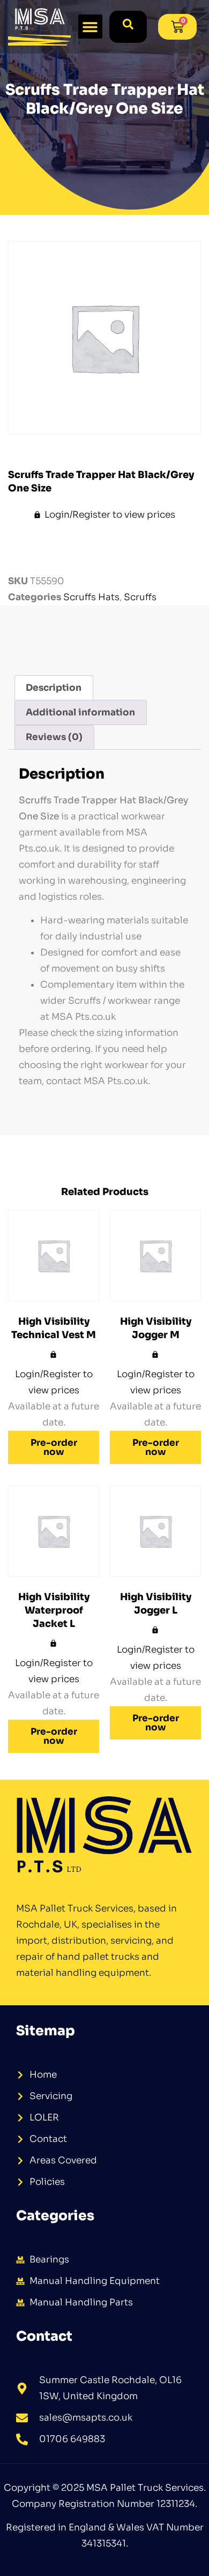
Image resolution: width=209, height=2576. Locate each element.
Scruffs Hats (91, 597)
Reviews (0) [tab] (54, 737)
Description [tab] (54, 688)
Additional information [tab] (80, 712)
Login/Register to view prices (110, 515)
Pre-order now (54, 1447)
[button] (90, 27)
